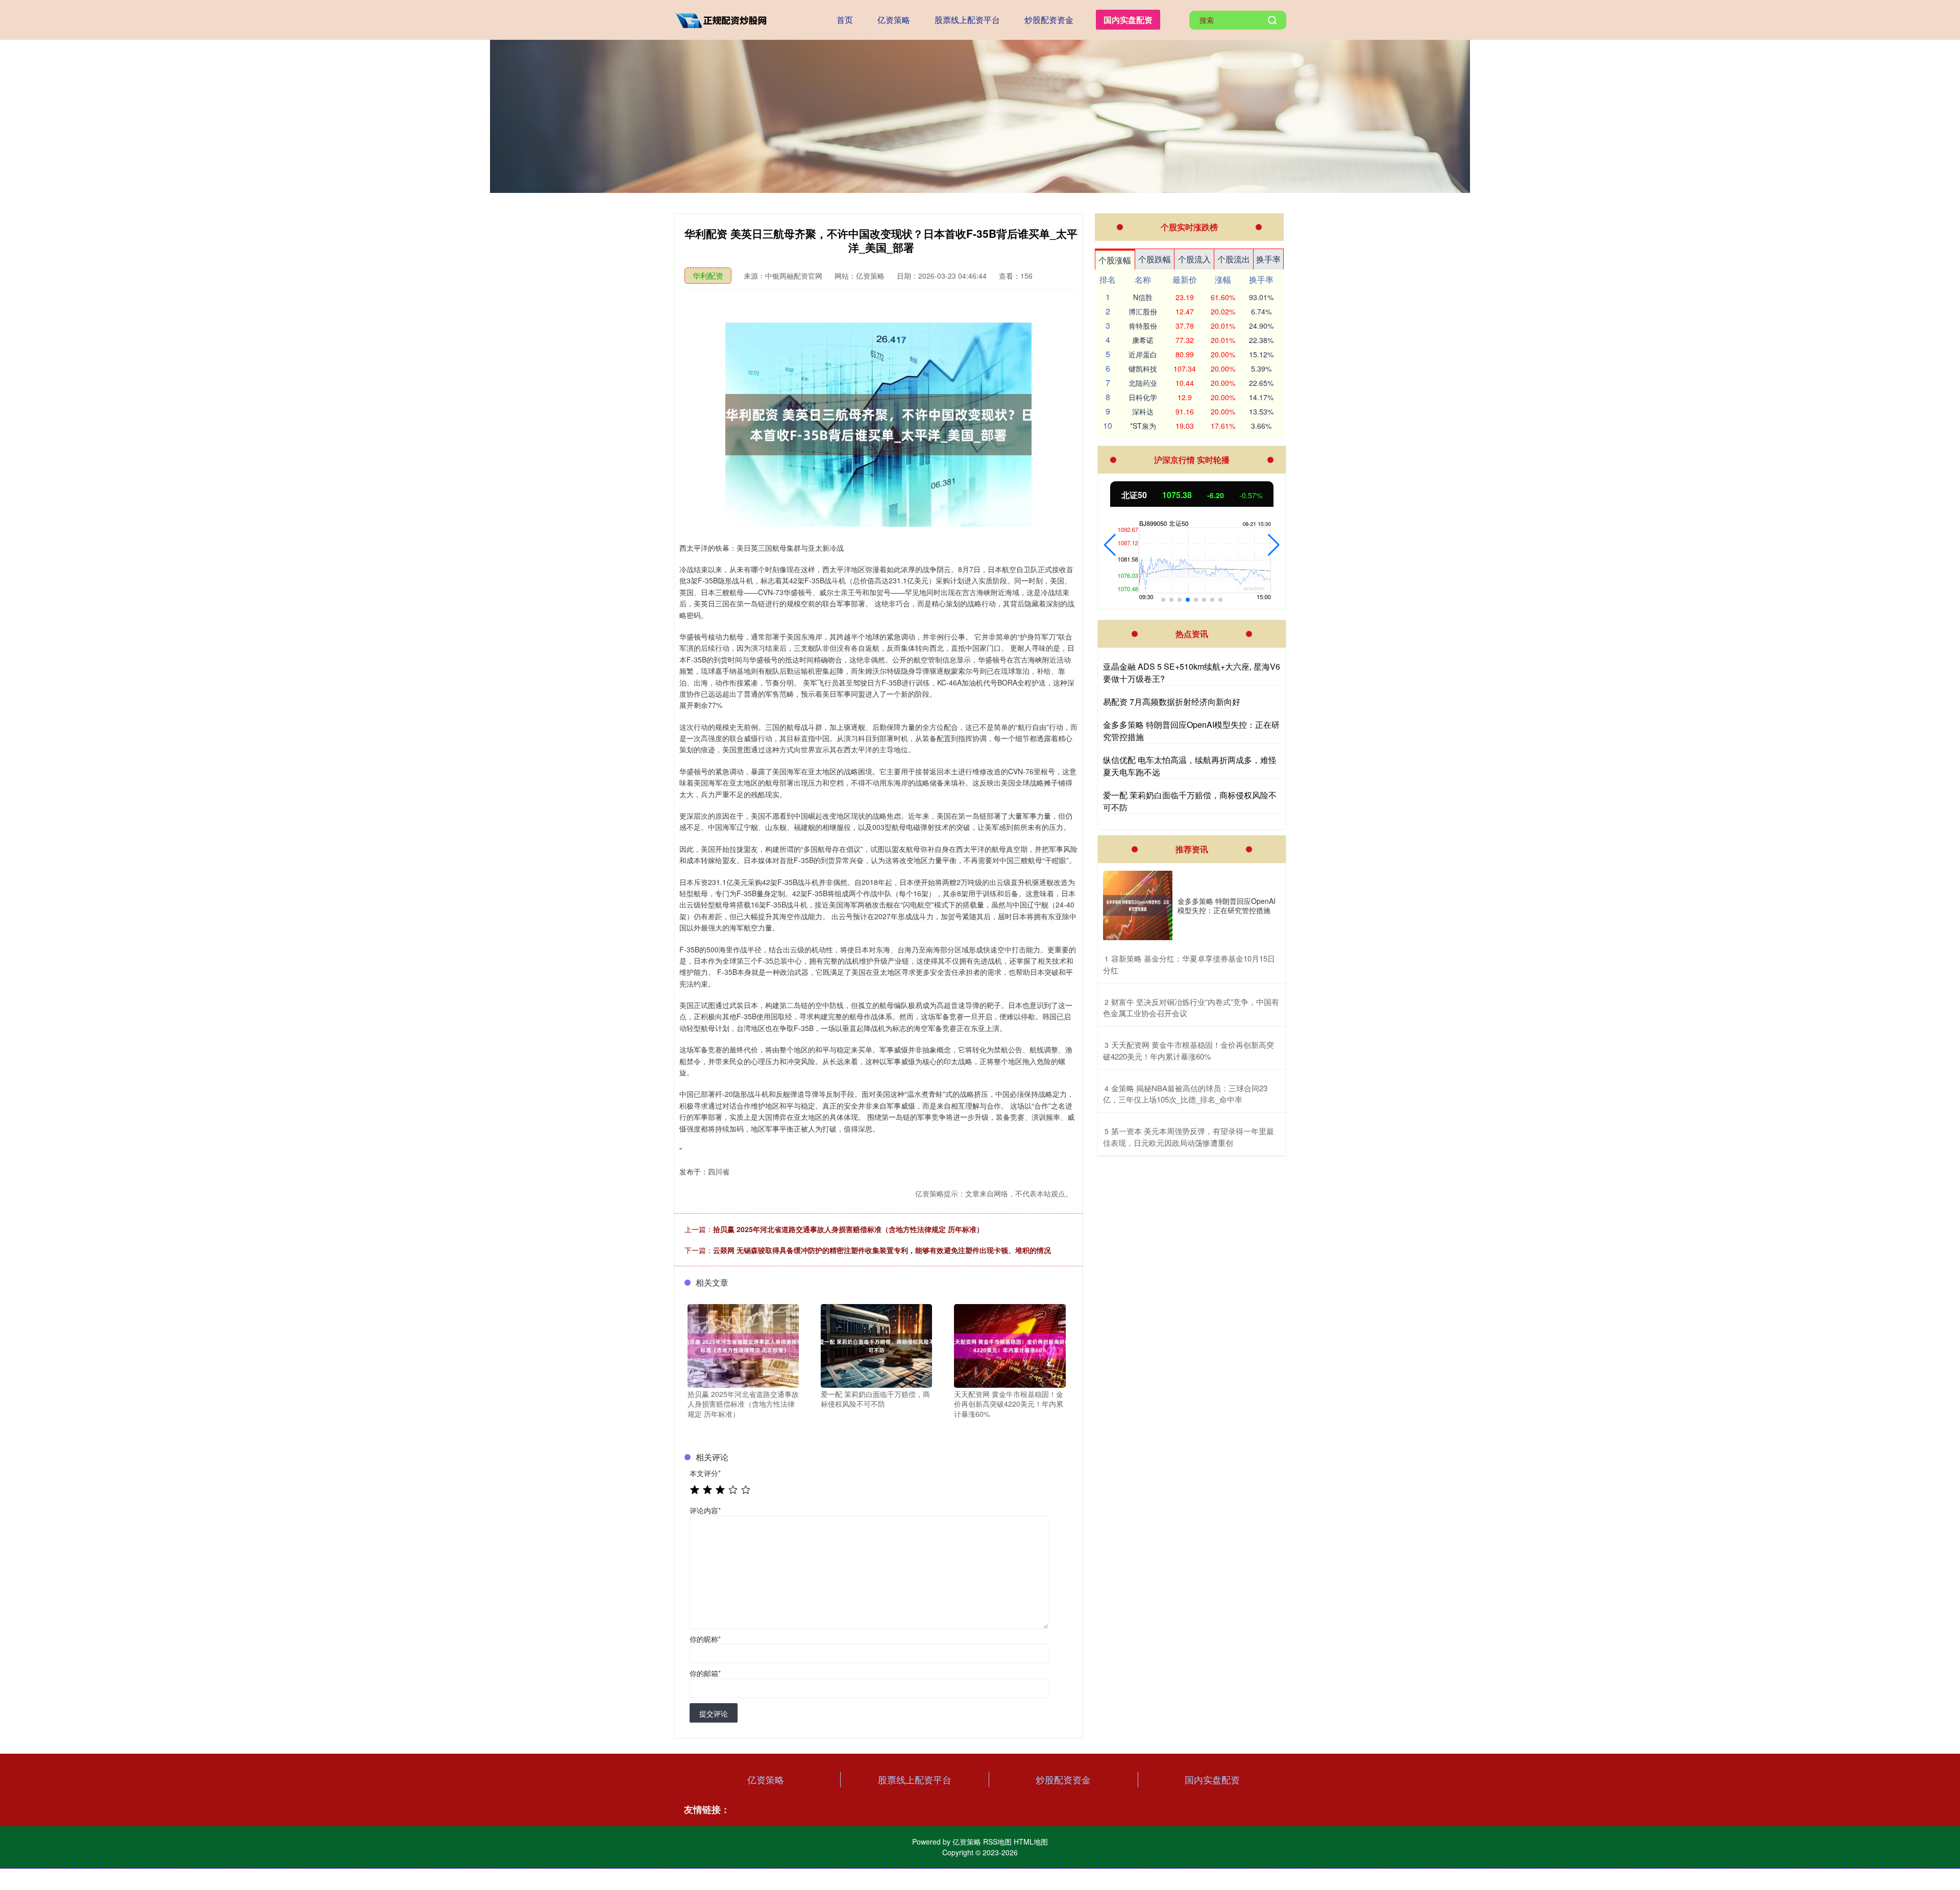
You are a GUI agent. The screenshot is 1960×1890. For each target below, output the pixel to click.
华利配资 (708, 275)
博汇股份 (1143, 311)
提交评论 (714, 1713)
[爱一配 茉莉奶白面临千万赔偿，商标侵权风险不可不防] (876, 1344)
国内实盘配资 (1128, 20)
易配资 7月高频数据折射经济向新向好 (1172, 702)
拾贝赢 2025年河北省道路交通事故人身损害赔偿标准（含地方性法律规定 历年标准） (848, 1229)
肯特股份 (1143, 326)
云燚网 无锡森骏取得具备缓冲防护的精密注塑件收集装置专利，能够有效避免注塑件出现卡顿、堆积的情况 (882, 1250)
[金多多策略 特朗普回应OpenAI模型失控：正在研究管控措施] (1138, 905)
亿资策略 (894, 20)
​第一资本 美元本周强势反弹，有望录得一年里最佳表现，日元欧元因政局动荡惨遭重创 (1189, 1137)
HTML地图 (1031, 1842)
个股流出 (1234, 259)
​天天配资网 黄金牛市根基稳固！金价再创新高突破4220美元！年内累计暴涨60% (1189, 1050)
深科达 (1143, 411)
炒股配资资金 (1049, 20)
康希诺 (1143, 340)
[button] (1110, 545)
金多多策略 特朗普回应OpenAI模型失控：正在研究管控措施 (1227, 905)
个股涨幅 (1115, 260)
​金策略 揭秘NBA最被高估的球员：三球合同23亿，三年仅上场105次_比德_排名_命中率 (1185, 1094)
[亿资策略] (724, 19)
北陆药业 (1143, 383)
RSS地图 (997, 1842)
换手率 (1268, 259)
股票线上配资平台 (967, 20)
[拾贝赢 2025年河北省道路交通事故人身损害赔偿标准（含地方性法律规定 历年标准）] (743, 1344)
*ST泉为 (1143, 426)
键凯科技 (1143, 369)
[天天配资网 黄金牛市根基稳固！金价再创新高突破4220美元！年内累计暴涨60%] (1010, 1344)
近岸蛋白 (1143, 354)
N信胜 (1143, 297)
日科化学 (1143, 397)
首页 (845, 20)
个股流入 (1194, 259)
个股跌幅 (1155, 259)
